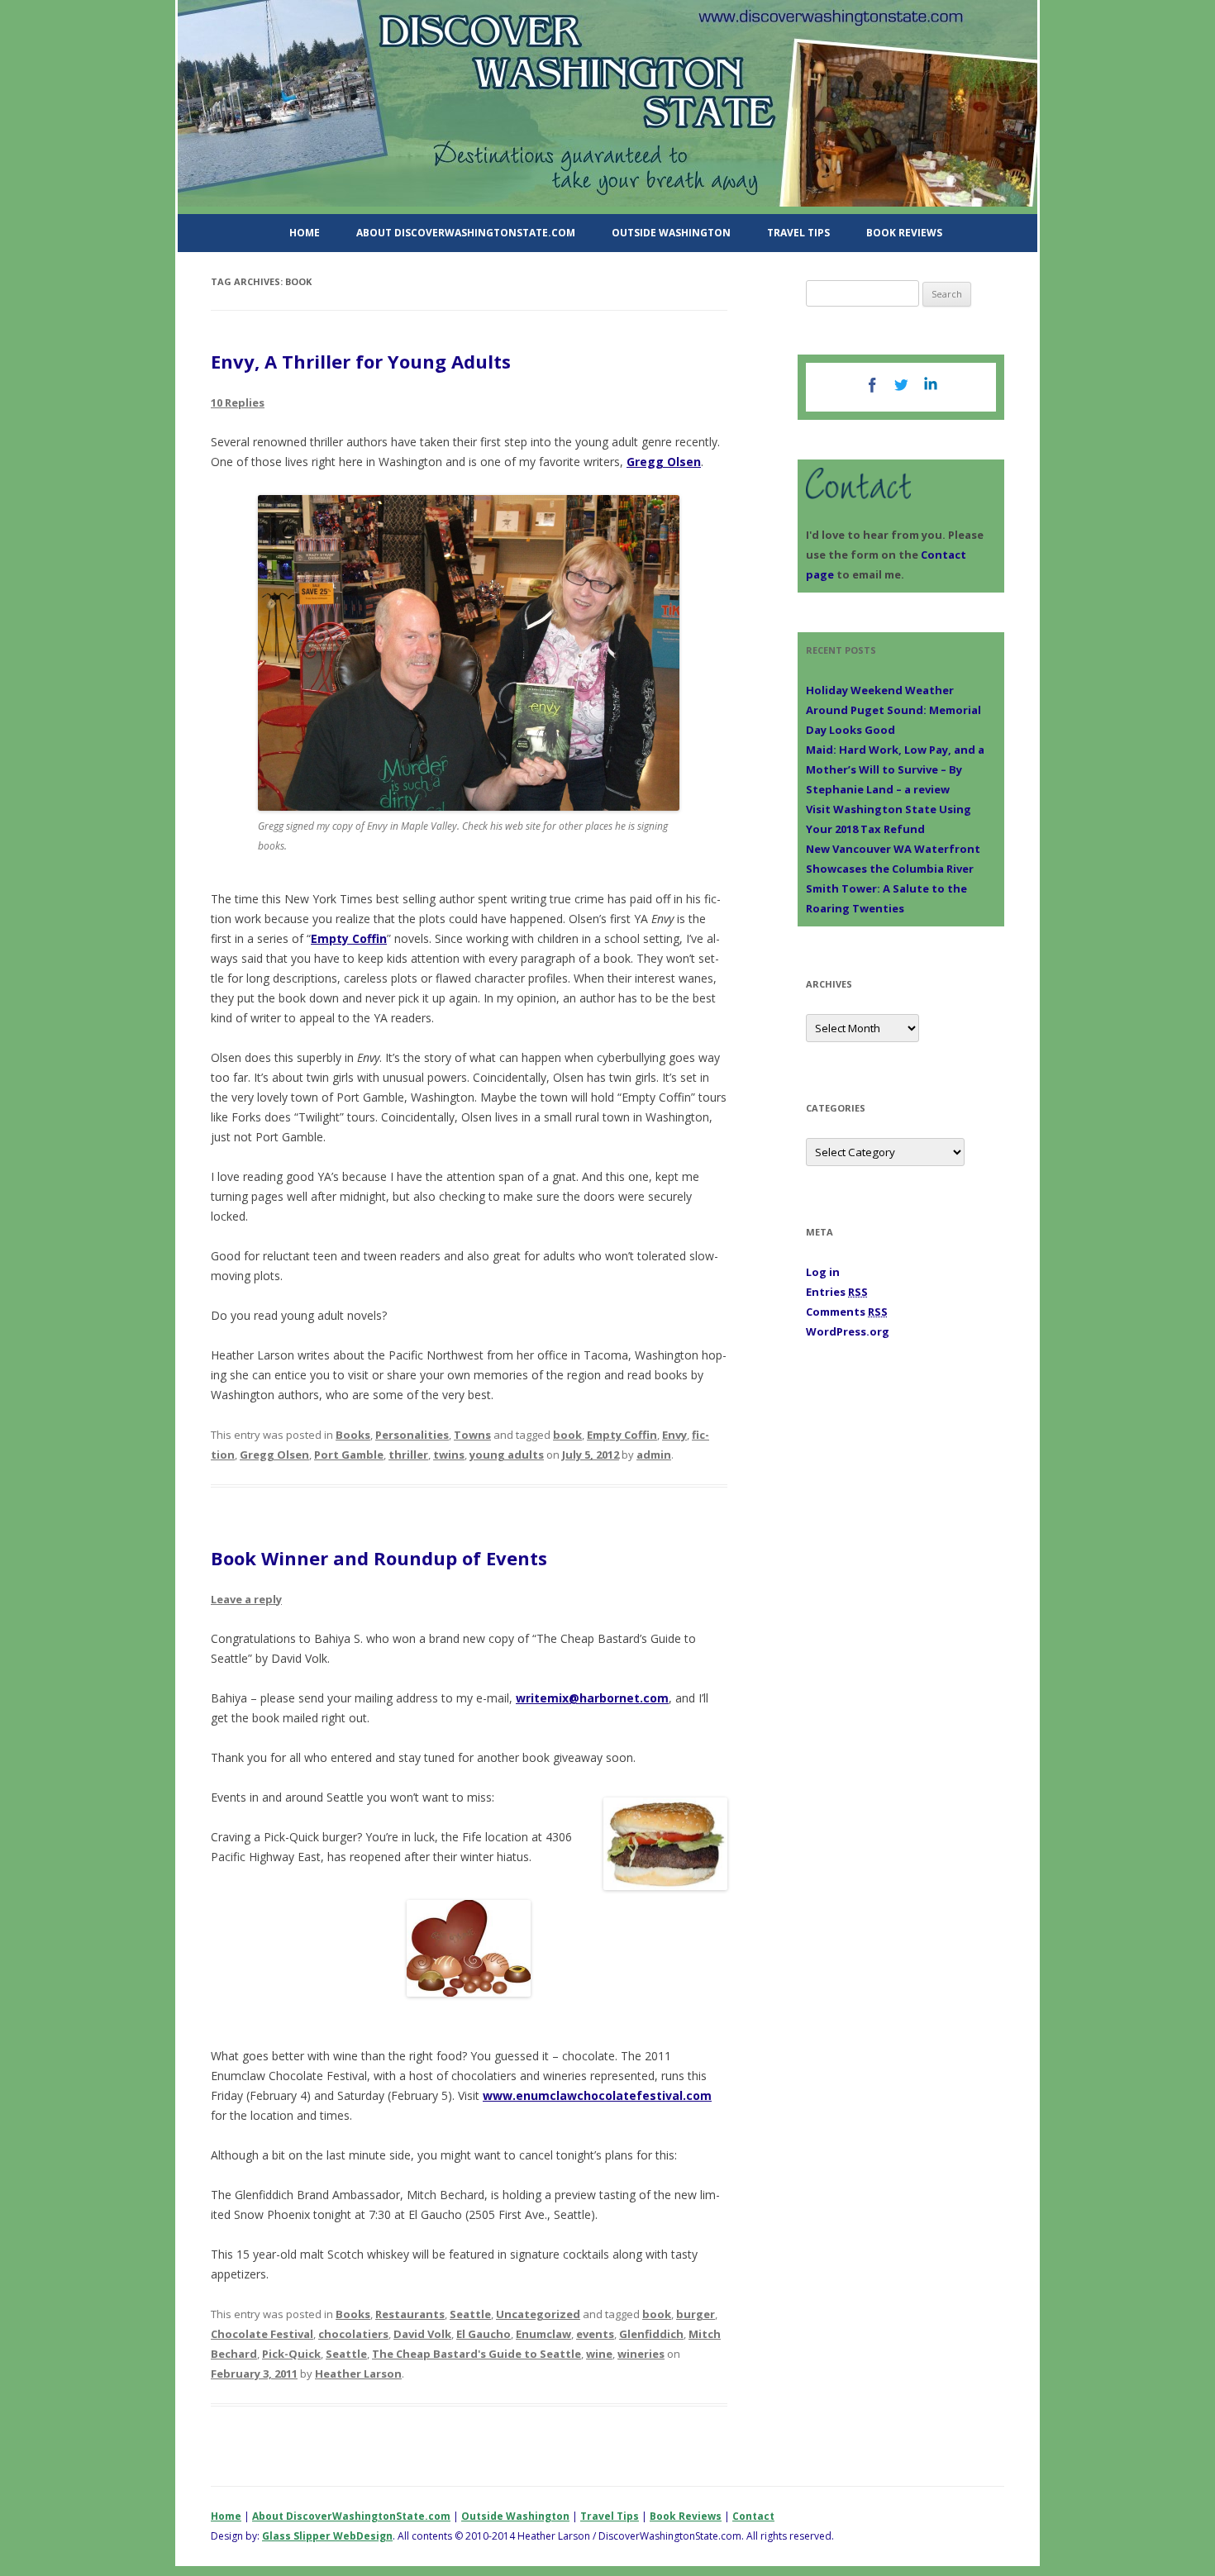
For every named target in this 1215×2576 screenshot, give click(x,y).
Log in (823, 1272)
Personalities (412, 1435)
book (567, 1435)
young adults (507, 1455)
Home (305, 233)
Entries (837, 1292)
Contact (753, 2516)
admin (654, 1455)
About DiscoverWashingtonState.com (466, 233)
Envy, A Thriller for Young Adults (361, 361)
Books (353, 1435)
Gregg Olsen (664, 462)
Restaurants (410, 2314)
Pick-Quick (291, 2354)
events (595, 2334)
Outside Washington (671, 233)
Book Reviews (904, 233)
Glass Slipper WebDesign (327, 2536)
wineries (641, 2354)
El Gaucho (484, 2334)
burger (696, 2314)
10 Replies (238, 402)
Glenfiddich (651, 2334)
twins (449, 1455)
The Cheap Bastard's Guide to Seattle (476, 2354)
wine (599, 2354)
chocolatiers (353, 2334)
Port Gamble (349, 1455)
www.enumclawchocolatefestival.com (597, 2095)
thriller (408, 1455)
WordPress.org (848, 1331)
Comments (847, 1312)
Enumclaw (543, 2334)
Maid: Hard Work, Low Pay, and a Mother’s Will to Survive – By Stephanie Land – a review (895, 769)
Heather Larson (358, 2374)
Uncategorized (538, 2314)
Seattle (470, 2314)
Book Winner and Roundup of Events (379, 1558)
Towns (472, 1435)
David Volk (422, 2334)
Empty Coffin (349, 938)
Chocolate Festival (262, 2334)
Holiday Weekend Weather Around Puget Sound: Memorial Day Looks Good (893, 710)
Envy (674, 1435)
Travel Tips (798, 233)
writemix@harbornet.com (592, 1698)
